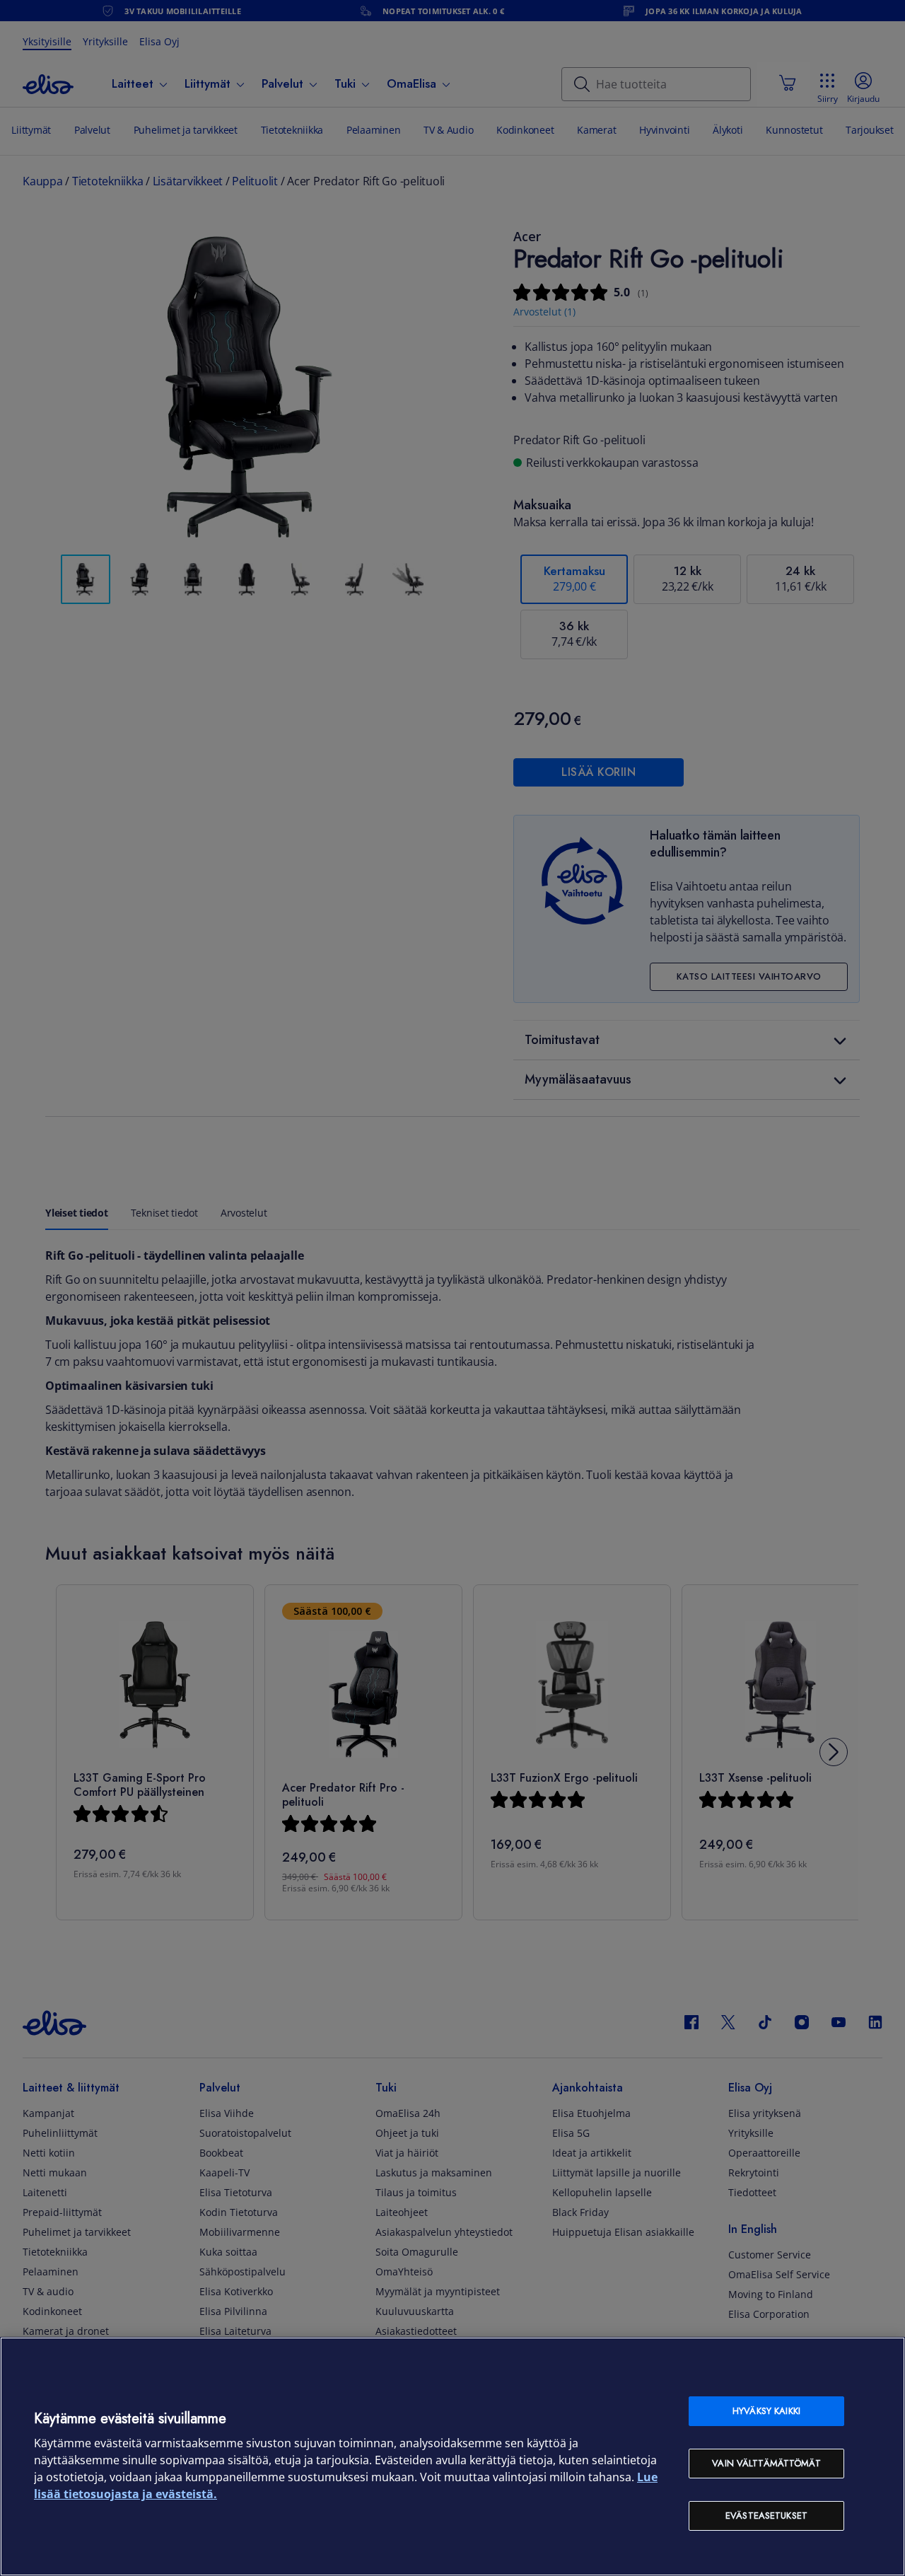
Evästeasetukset (766, 2516)
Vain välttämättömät (766, 2463)
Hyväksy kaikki (766, 2411)
